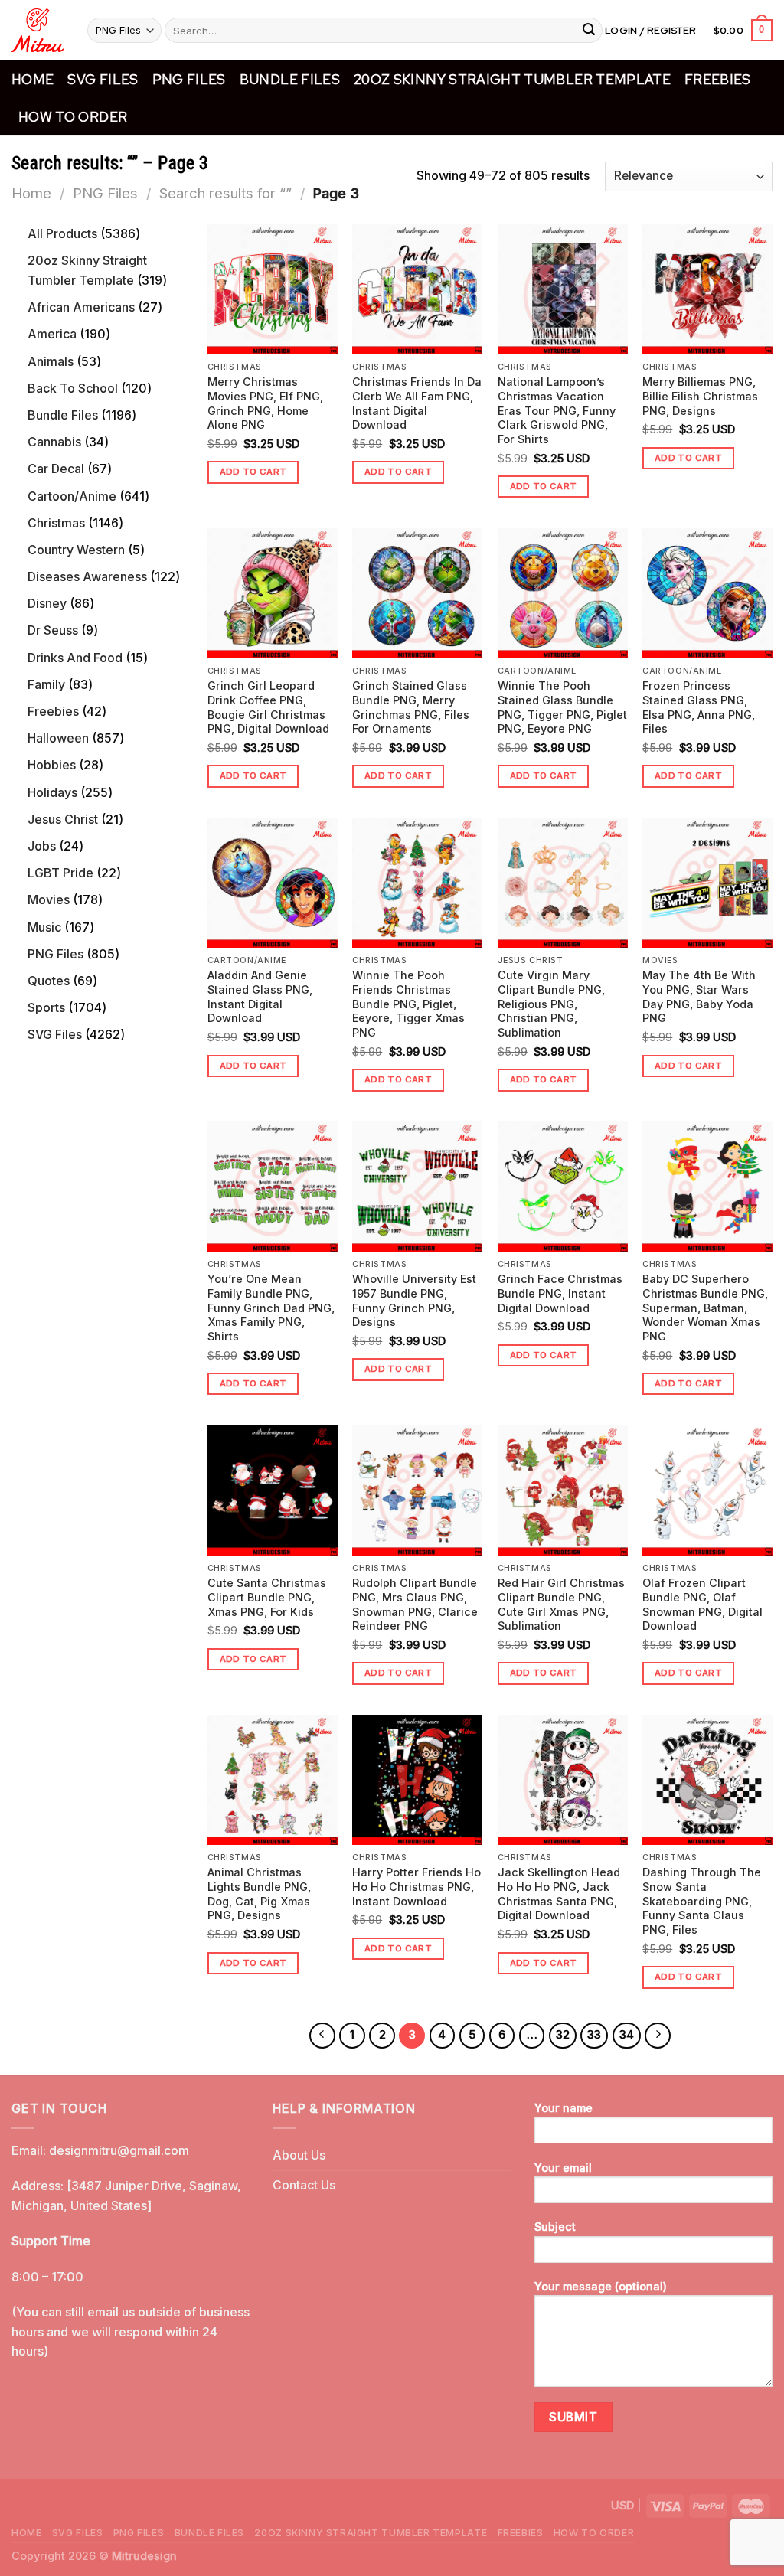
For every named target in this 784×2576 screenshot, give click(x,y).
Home (33, 79)
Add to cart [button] (253, 472)
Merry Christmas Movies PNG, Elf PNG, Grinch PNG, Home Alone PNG (265, 403)
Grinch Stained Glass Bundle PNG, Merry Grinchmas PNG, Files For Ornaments (411, 707)
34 (627, 2035)
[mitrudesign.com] (38, 30)
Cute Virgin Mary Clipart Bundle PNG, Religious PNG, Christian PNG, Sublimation (551, 1004)
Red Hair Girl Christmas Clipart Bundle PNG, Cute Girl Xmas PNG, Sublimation (561, 1604)
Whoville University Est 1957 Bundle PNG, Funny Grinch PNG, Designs (414, 1300)
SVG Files (103, 79)
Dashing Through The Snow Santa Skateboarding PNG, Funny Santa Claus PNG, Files (702, 1901)
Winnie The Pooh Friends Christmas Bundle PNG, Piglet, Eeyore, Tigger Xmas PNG (408, 1004)
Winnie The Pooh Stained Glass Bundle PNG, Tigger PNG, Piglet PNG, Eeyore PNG (562, 707)
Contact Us (304, 2185)
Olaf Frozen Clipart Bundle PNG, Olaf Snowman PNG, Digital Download (702, 1604)
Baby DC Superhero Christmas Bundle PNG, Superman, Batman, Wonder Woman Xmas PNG (705, 1308)
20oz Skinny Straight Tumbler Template (512, 79)
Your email (563, 2168)
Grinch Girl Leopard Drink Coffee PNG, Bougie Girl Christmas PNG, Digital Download (268, 707)
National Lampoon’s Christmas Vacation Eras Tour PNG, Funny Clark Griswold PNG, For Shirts (557, 410)
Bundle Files (290, 79)
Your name (563, 2108)
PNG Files (189, 79)
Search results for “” (225, 193)
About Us (299, 2155)
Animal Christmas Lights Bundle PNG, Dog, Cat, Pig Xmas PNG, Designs (259, 1894)
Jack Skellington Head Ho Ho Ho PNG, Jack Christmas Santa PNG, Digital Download (559, 1894)
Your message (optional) (601, 2286)
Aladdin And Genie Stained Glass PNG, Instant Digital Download (260, 996)
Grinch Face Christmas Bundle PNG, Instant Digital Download (560, 1293)
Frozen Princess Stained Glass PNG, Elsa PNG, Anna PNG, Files (699, 707)
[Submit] (589, 31)
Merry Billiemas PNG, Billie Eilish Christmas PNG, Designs (700, 396)
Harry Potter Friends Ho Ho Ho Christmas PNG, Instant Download (416, 1886)
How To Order (73, 117)
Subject (555, 2227)
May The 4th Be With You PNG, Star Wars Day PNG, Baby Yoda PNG (699, 996)
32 (563, 2035)
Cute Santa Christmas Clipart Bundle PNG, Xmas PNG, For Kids (267, 1597)
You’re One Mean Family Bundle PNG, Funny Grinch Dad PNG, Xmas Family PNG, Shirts (271, 1308)
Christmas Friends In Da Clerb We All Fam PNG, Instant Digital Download (417, 403)
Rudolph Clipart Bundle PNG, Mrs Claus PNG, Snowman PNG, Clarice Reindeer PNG (415, 1604)
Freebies (718, 79)
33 (594, 2035)
